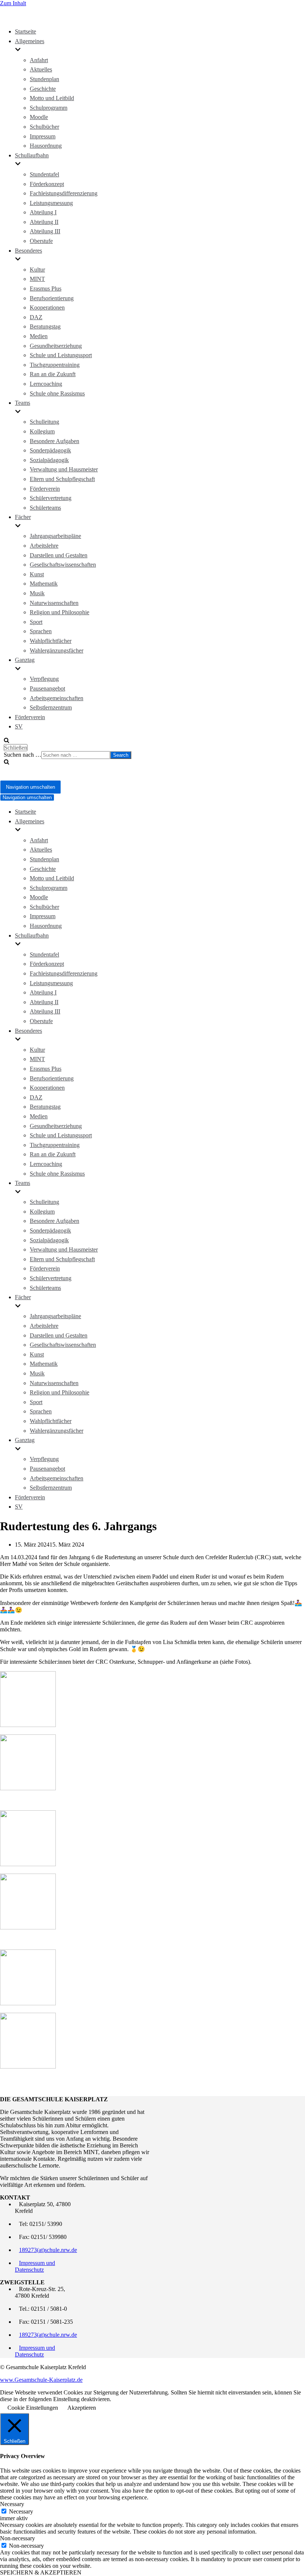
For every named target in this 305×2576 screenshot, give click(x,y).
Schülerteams (45, 508)
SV (19, 726)
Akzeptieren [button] (82, 2408)
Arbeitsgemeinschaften (57, 698)
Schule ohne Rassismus (57, 393)
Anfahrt (39, 60)
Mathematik (44, 584)
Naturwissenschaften (54, 603)
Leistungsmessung (51, 203)
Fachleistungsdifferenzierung (64, 193)
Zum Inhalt (13, 3)
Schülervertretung (51, 498)
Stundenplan (44, 79)
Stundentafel (44, 174)
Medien (39, 336)
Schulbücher (44, 127)
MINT (37, 279)
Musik (37, 593)
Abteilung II (44, 222)
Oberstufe (41, 241)
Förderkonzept (47, 184)
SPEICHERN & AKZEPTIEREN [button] (41, 2572)
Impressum (43, 136)
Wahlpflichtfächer (51, 641)
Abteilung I (43, 212)
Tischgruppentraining (55, 365)
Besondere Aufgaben (54, 441)
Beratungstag (45, 326)
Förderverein (45, 489)
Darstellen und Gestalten (59, 555)
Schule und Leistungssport (61, 355)
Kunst (37, 574)
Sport (36, 622)
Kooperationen (47, 307)
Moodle (39, 117)
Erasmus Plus (46, 289)
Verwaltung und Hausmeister (64, 469)
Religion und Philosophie (60, 612)
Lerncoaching (46, 384)
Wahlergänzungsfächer (57, 651)
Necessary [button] (12, 2504)
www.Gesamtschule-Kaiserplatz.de (41, 2380)
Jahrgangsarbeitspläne (55, 536)
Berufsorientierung (52, 298)
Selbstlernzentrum (51, 707)
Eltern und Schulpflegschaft (62, 479)
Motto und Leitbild (52, 98)
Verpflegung (44, 679)
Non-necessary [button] (17, 2538)
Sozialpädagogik (49, 460)
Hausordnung (46, 146)
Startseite (25, 31)
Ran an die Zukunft (53, 374)
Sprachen (41, 631)
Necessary (21, 2511)
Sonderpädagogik (50, 450)
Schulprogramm (49, 108)
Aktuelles (41, 69)
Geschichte (43, 89)
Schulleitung (44, 422)
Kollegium (42, 431)
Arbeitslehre (44, 546)
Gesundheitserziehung (56, 346)
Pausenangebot (47, 688)
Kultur (37, 270)
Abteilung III (45, 231)
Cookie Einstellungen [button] (33, 2408)
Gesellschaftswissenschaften (63, 565)
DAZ (36, 317)
